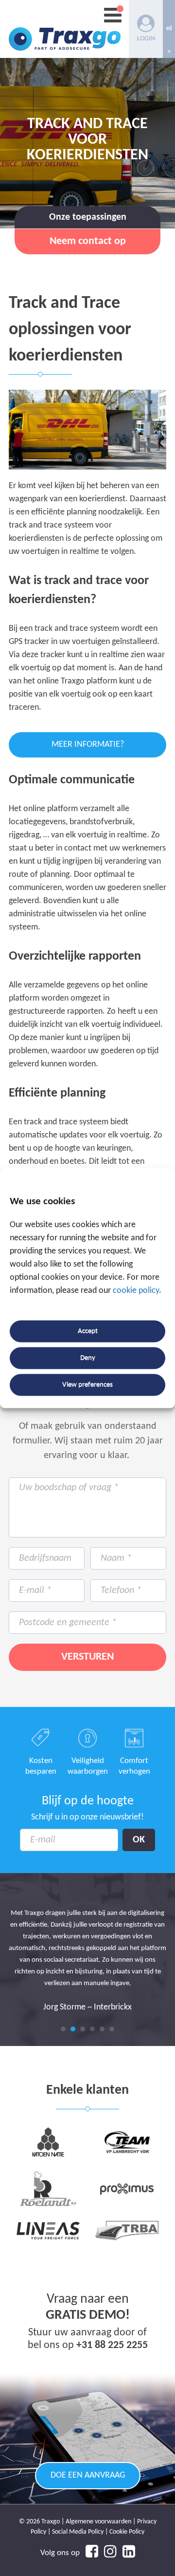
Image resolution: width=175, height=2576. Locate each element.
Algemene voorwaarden (98, 2522)
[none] (169, 29)
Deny (88, 1358)
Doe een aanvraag (88, 2475)
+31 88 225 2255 (112, 2345)
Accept (88, 1331)
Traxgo (65, 29)
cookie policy (136, 1291)
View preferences (87, 1385)
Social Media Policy (78, 2532)
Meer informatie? (88, 745)
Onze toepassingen (88, 217)
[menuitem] (169, 29)
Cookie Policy (127, 2532)
